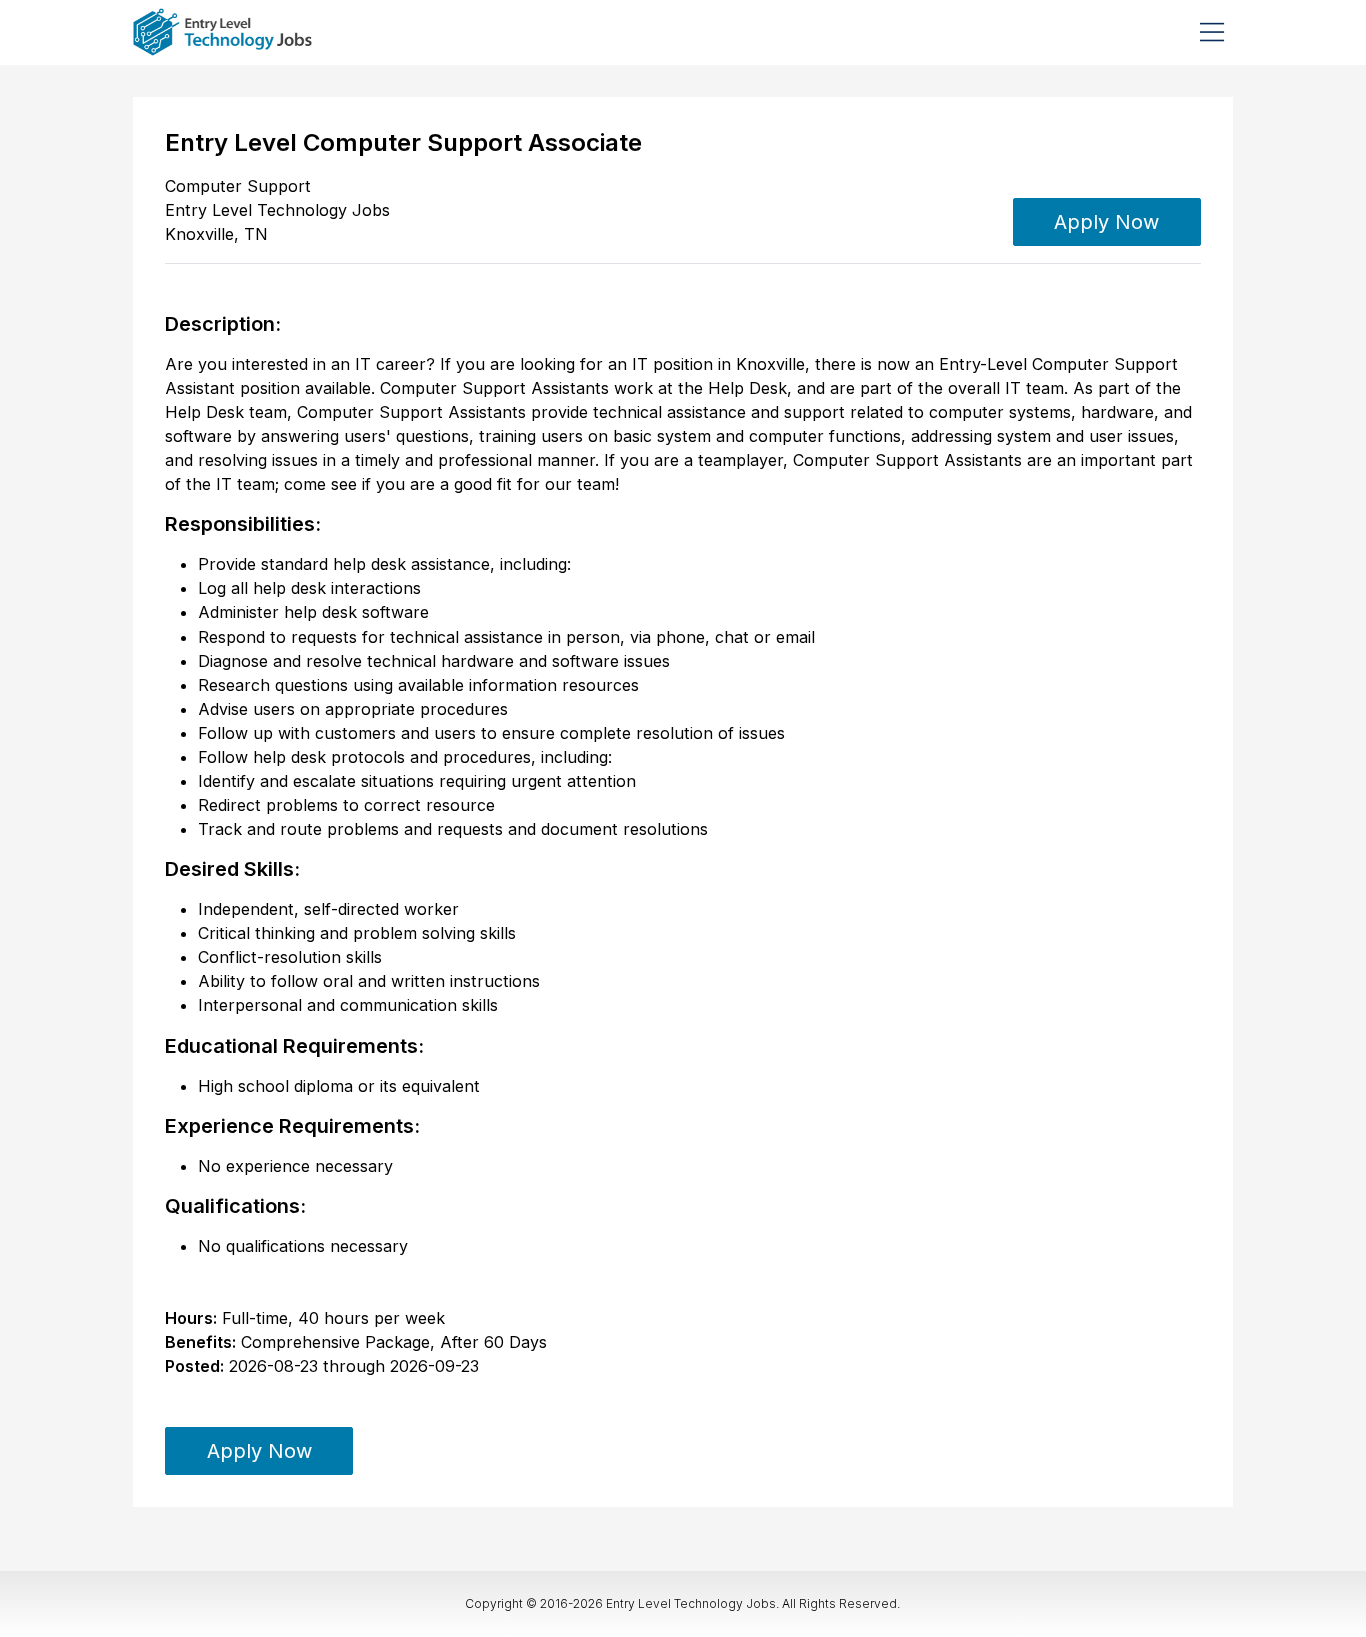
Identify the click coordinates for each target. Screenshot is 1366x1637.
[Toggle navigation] (1212, 32)
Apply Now (1106, 222)
